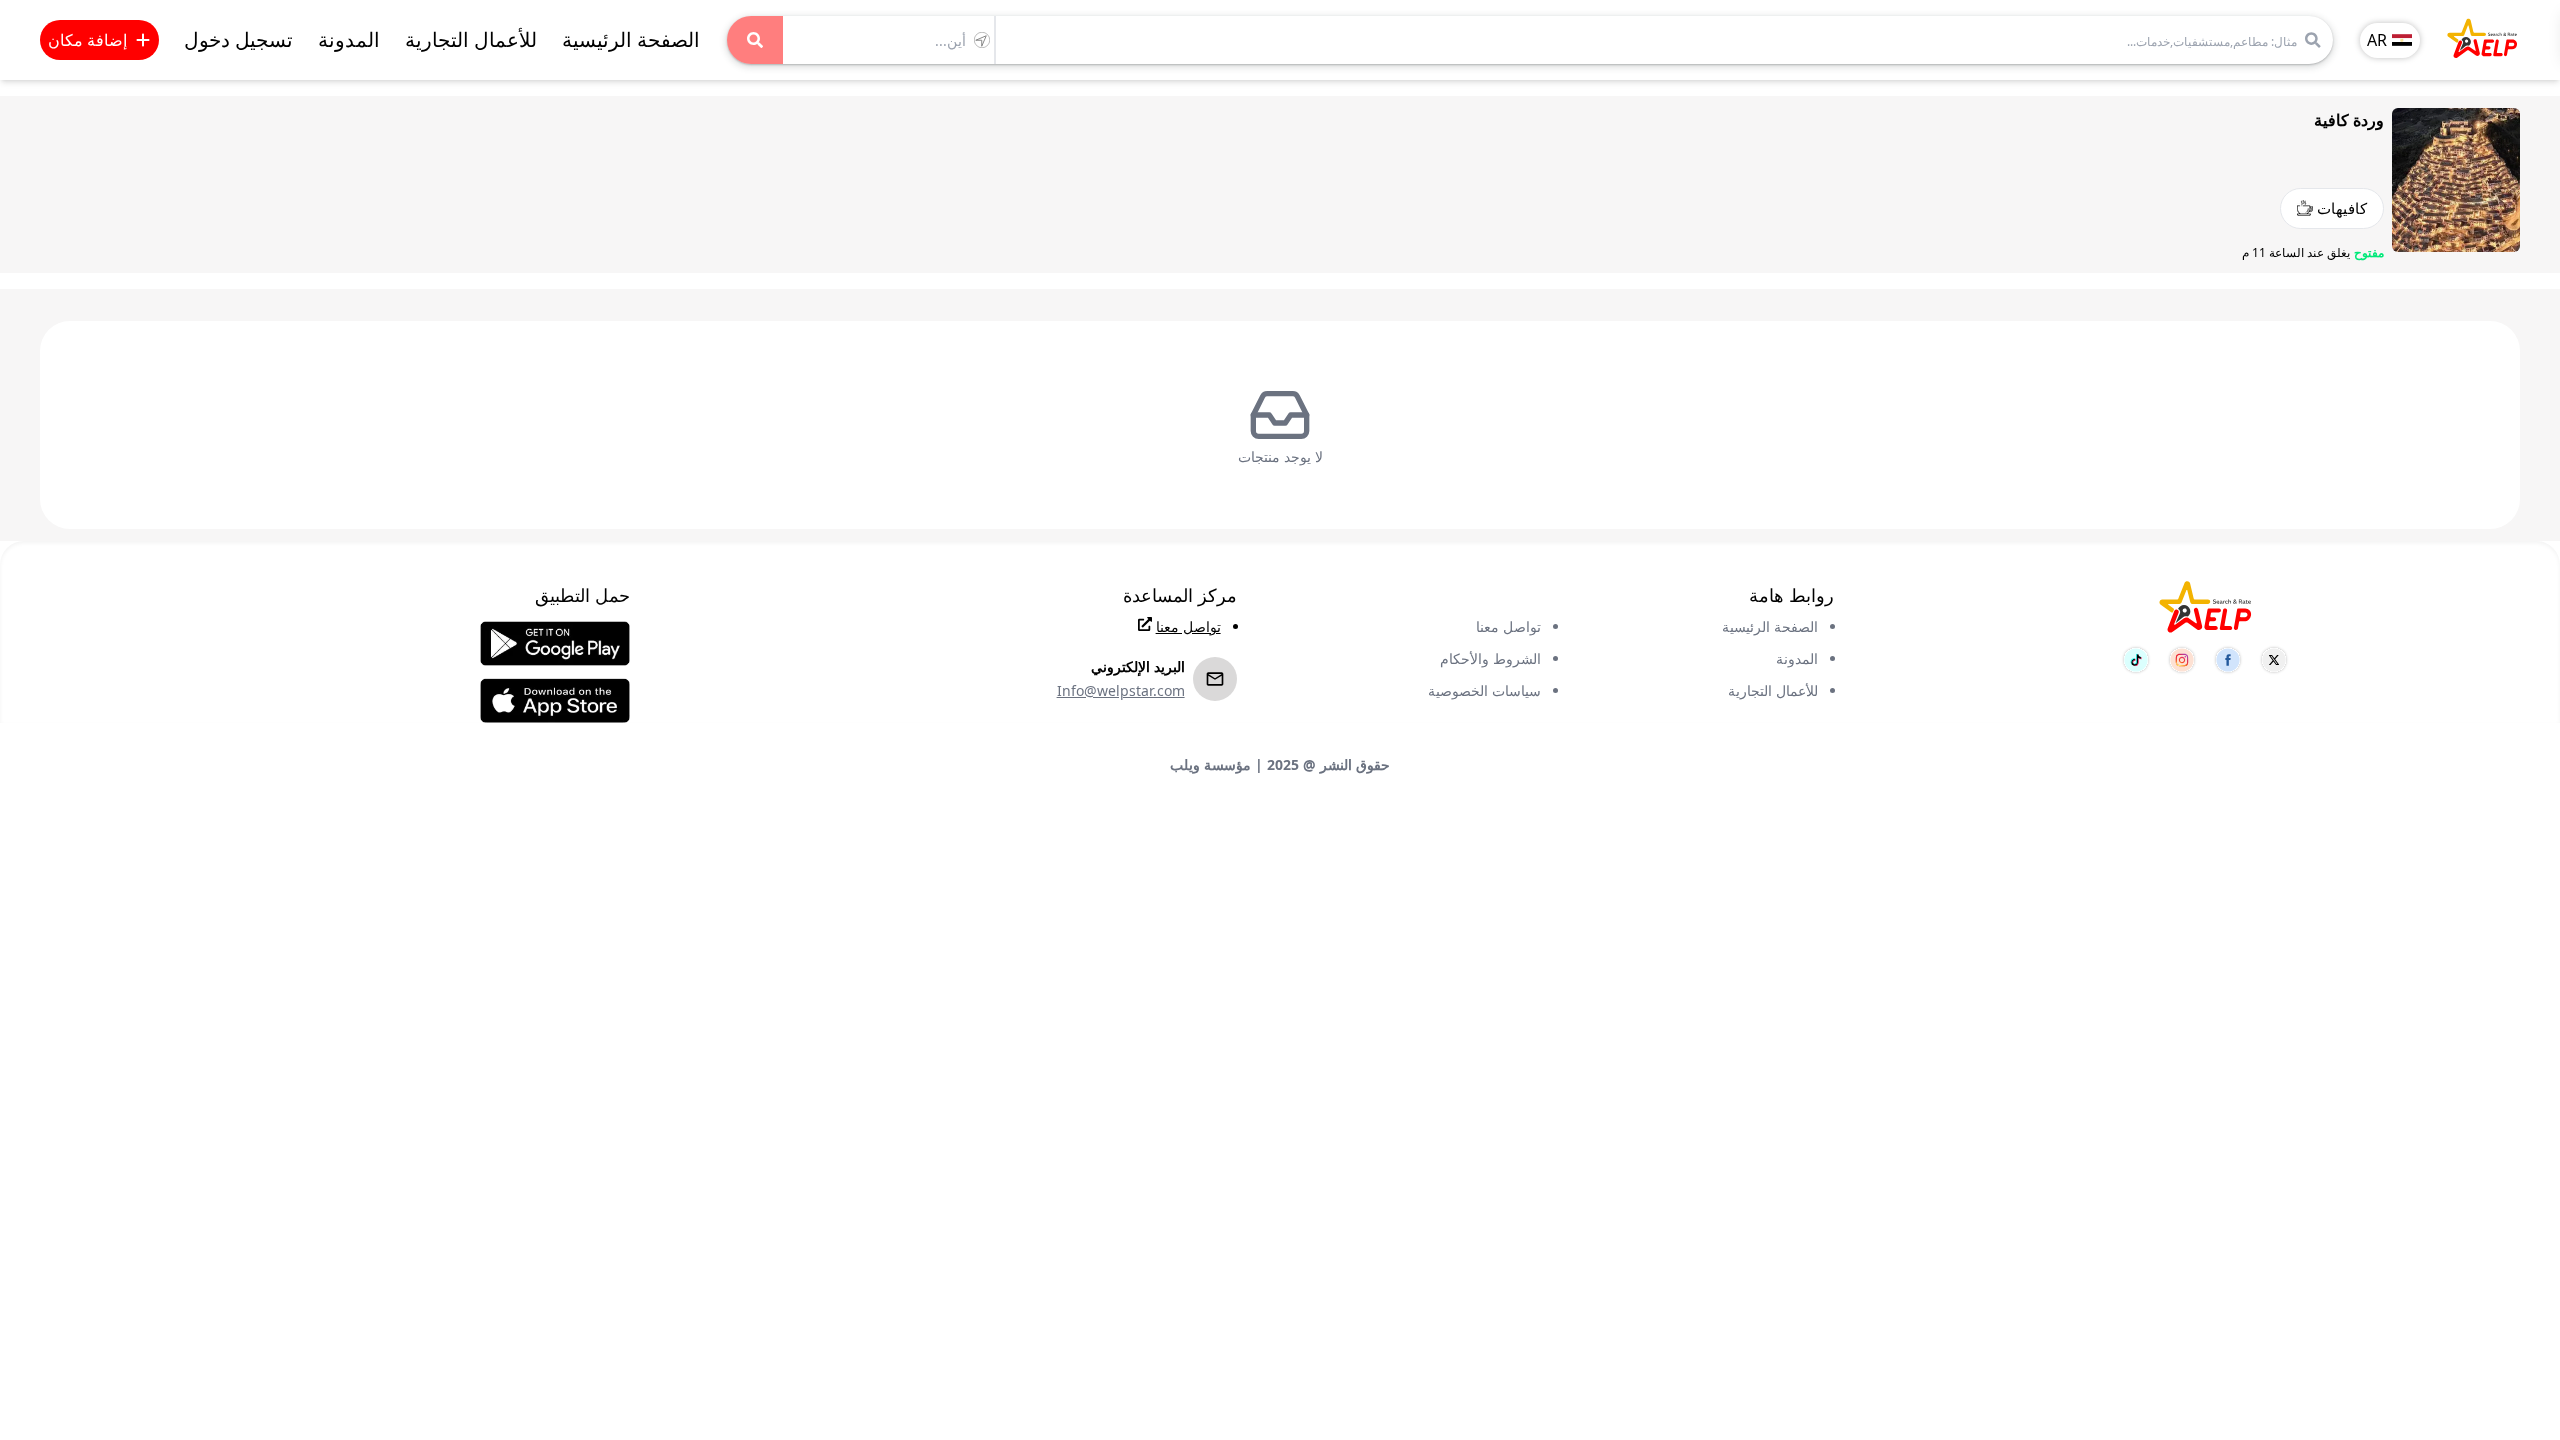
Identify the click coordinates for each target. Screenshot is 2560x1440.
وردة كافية (2349, 120)
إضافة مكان (87, 40)
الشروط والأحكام (1490, 658)
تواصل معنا (1508, 626)
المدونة (349, 39)
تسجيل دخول (238, 39)
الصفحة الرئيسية (631, 39)
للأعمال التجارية (471, 39)
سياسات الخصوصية (1484, 690)
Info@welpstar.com (1121, 690)
